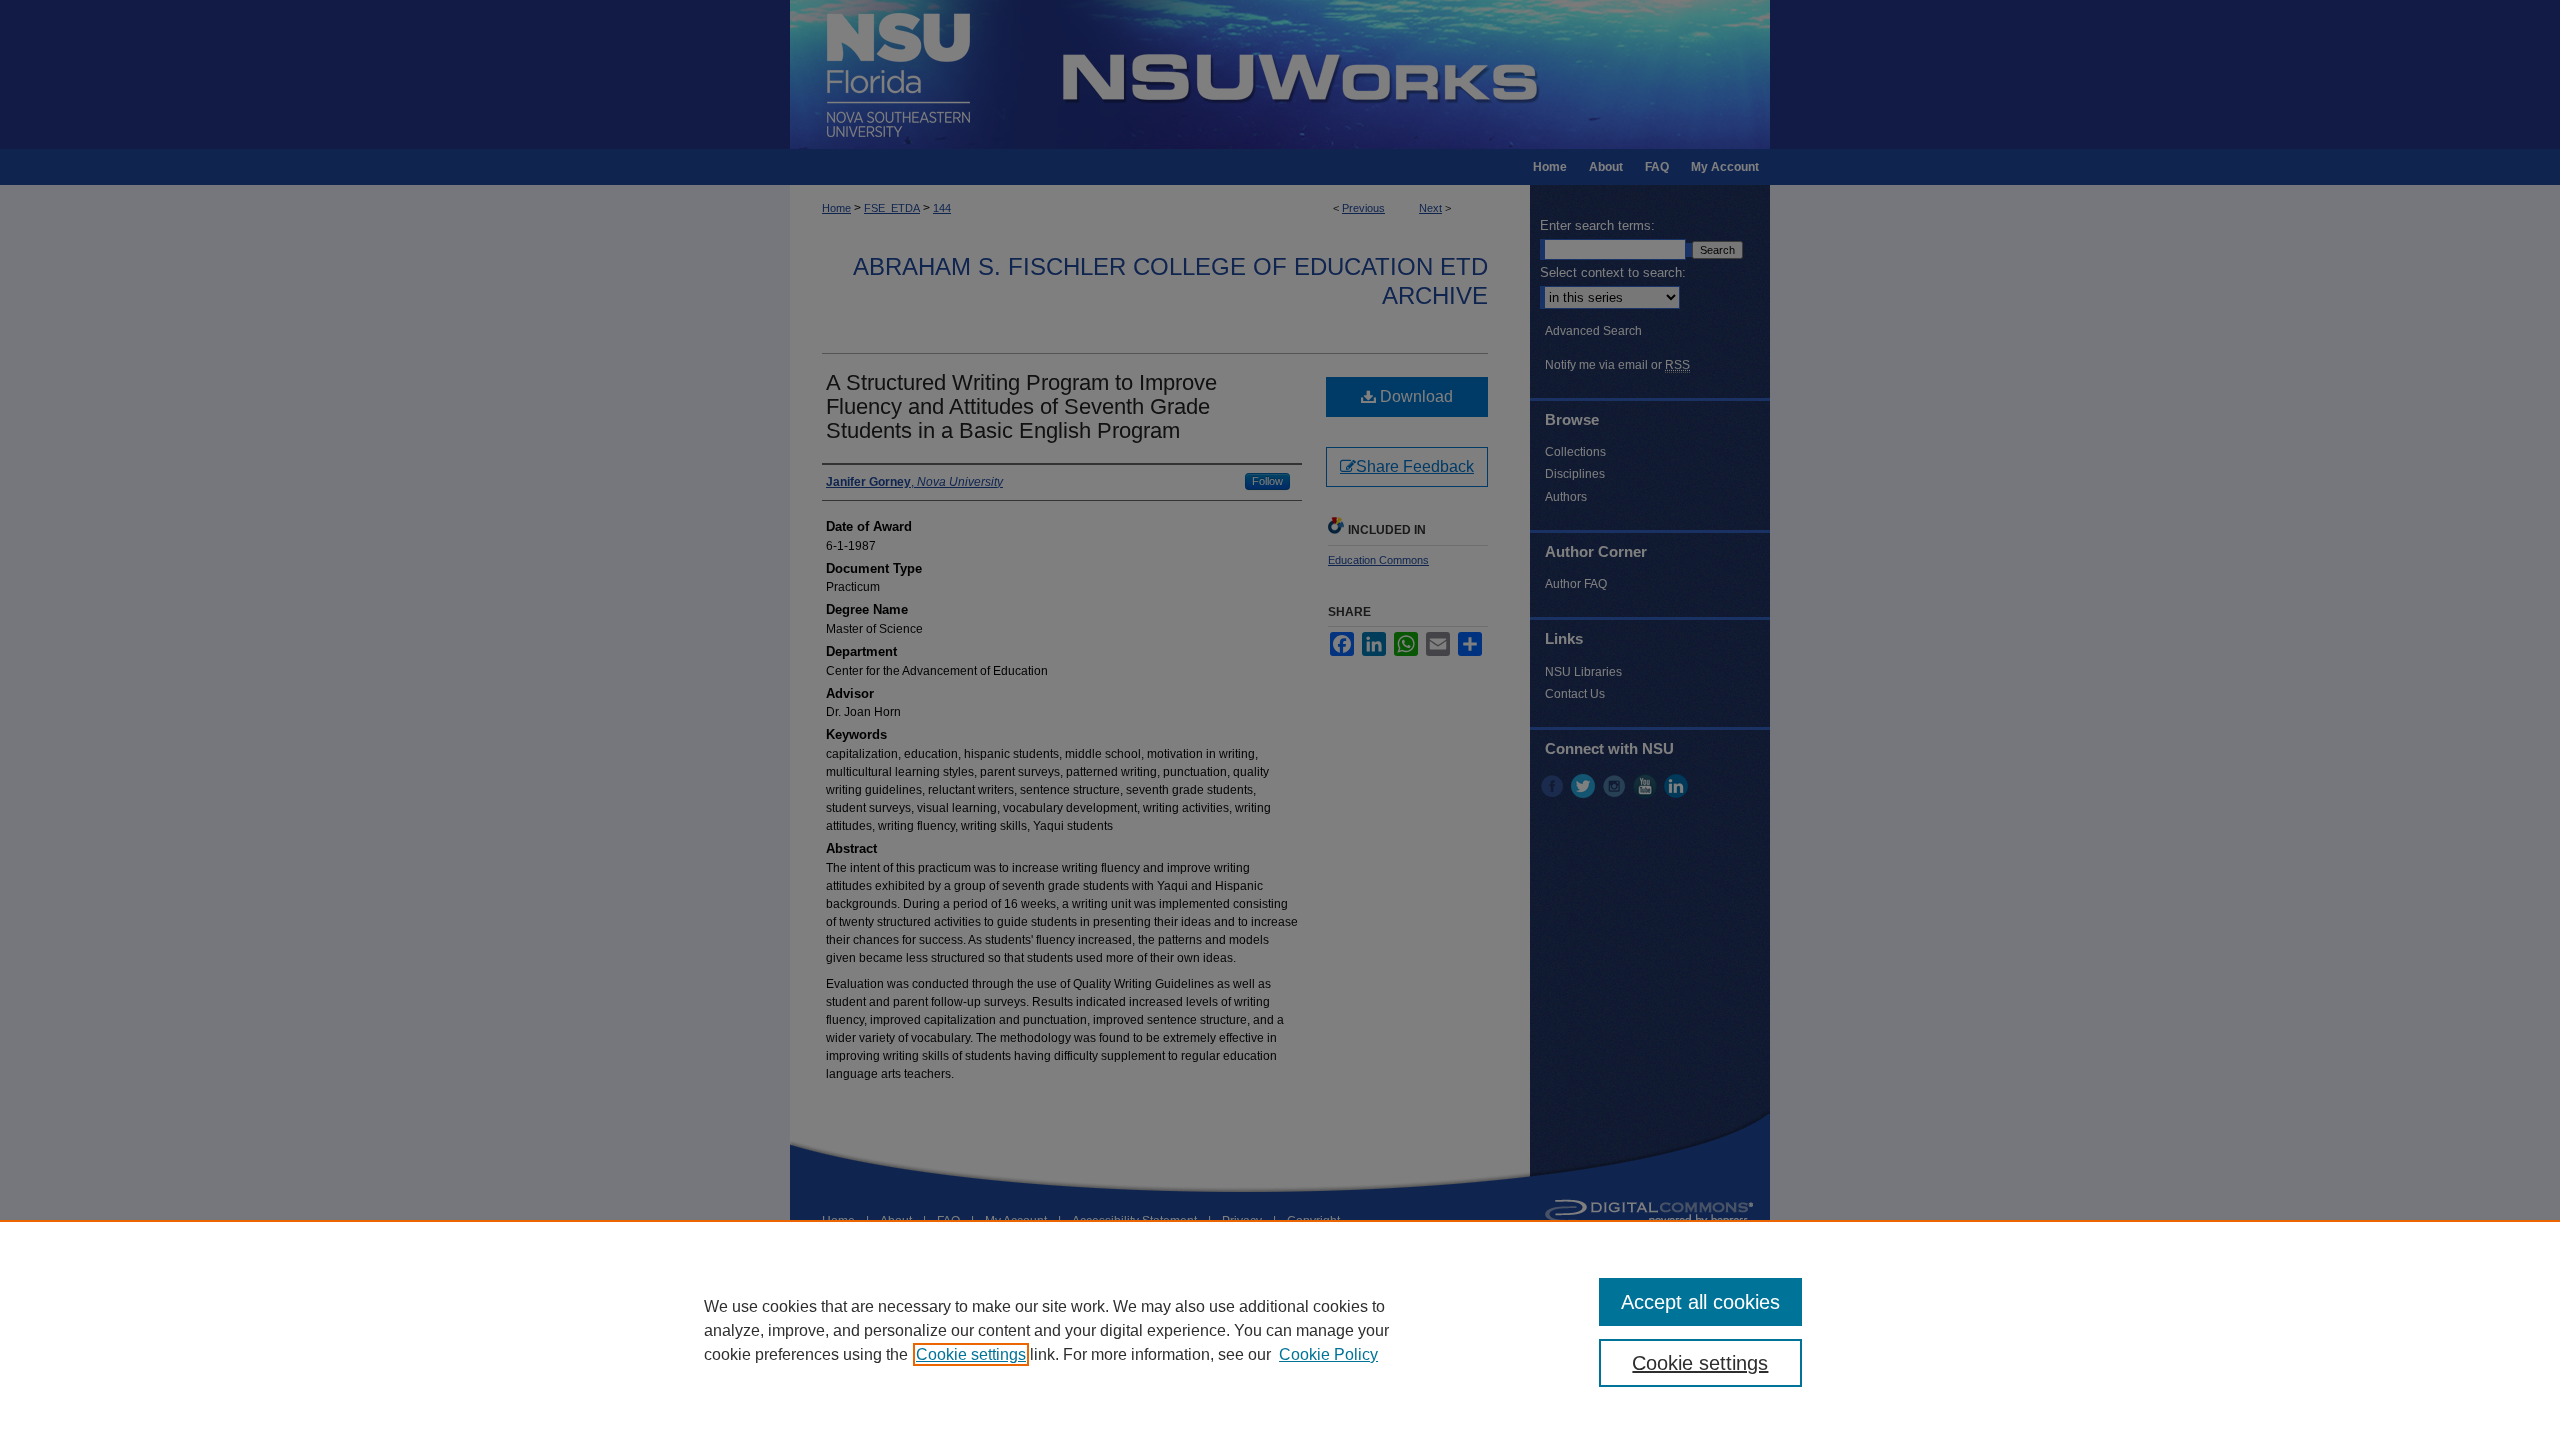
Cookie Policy (1328, 1354)
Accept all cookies (1700, 1302)
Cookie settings (971, 1354)
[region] (1280, 1330)
